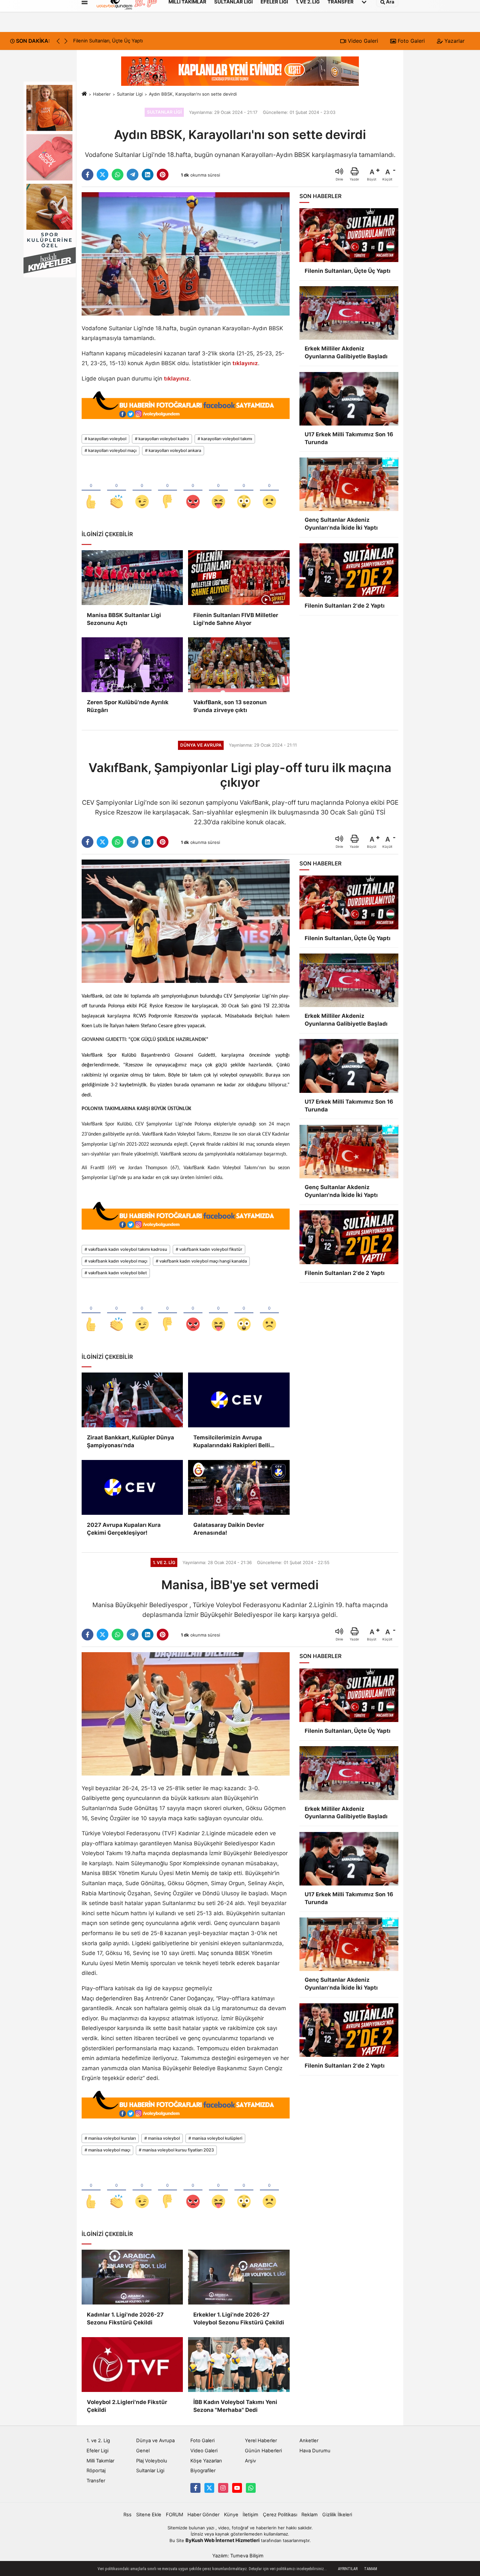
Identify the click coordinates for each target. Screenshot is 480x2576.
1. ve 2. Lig (98, 2441)
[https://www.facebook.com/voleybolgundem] (195, 2488)
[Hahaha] (218, 491)
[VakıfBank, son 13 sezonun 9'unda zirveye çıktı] (239, 665)
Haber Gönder (203, 2515)
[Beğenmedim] (168, 491)
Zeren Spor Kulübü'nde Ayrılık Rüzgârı (128, 706)
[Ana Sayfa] (84, 94)
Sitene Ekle (149, 2515)
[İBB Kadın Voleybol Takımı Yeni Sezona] (239, 2365)
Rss (128, 2515)
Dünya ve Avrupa (155, 2441)
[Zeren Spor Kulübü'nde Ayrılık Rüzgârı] (132, 665)
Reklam (310, 2515)
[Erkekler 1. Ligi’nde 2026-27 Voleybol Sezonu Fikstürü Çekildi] (239, 2277)
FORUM (175, 2515)
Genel (143, 2451)
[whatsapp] (118, 175)
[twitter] (103, 175)
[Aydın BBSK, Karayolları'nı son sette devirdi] (186, 254)
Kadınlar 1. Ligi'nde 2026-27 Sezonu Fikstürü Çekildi (125, 2319)
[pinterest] (163, 175)
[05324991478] (251, 2488)
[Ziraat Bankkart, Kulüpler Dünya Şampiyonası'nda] (132, 1400)
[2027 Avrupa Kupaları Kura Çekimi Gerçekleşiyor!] (132, 1487)
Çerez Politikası (280, 2515)
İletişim (250, 2515)
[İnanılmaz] (244, 491)
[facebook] (88, 175)
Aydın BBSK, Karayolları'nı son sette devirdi (193, 94)
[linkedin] (148, 175)
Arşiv (250, 2461)
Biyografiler (203, 2471)
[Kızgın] (193, 491)
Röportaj (96, 2471)
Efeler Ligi (97, 2451)
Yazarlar (454, 41)
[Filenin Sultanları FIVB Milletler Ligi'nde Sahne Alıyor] (239, 578)
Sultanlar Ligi (130, 94)
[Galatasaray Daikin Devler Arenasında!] (239, 1487)
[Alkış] (117, 491)
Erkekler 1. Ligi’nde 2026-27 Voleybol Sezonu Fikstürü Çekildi (239, 2319)
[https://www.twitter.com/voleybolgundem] (209, 2488)
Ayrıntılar (348, 2569)
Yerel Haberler (261, 2441)
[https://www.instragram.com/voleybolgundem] (223, 2488)
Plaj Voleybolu (152, 2461)
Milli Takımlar (100, 2461)
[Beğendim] (91, 491)
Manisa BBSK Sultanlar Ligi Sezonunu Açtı (124, 619)
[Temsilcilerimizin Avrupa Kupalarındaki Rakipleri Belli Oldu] (239, 1400)
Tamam (371, 2569)
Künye (231, 2515)
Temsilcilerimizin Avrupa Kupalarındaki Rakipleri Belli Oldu (232, 1442)
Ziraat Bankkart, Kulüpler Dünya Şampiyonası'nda (130, 1441)
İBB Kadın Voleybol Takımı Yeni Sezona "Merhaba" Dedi (235, 2406)
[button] (66, 41)
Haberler (102, 94)
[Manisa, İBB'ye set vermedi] (186, 1714)
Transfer (96, 2481)
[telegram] (133, 175)
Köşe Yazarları (206, 2461)
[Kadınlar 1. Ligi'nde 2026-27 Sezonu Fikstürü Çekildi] (132, 2277)
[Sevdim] (142, 491)
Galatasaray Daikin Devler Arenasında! (229, 1529)
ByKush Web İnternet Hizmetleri (223, 2540)
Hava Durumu (315, 2451)
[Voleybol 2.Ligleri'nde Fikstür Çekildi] (132, 2365)
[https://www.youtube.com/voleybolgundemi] (237, 2488)
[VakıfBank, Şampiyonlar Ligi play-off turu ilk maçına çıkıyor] (186, 921)
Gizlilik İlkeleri (337, 2515)
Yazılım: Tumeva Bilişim (238, 2556)
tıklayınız (245, 363)
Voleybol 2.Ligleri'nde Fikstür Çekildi (127, 2406)
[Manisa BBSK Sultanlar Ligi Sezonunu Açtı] (132, 578)
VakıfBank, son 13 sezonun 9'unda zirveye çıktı (230, 706)
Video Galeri (362, 41)
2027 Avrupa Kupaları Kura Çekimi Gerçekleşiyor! (124, 1529)
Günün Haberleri (263, 2451)
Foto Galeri (410, 41)
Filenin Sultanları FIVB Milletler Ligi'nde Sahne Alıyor (236, 619)
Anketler (309, 2441)
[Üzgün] (269, 491)
